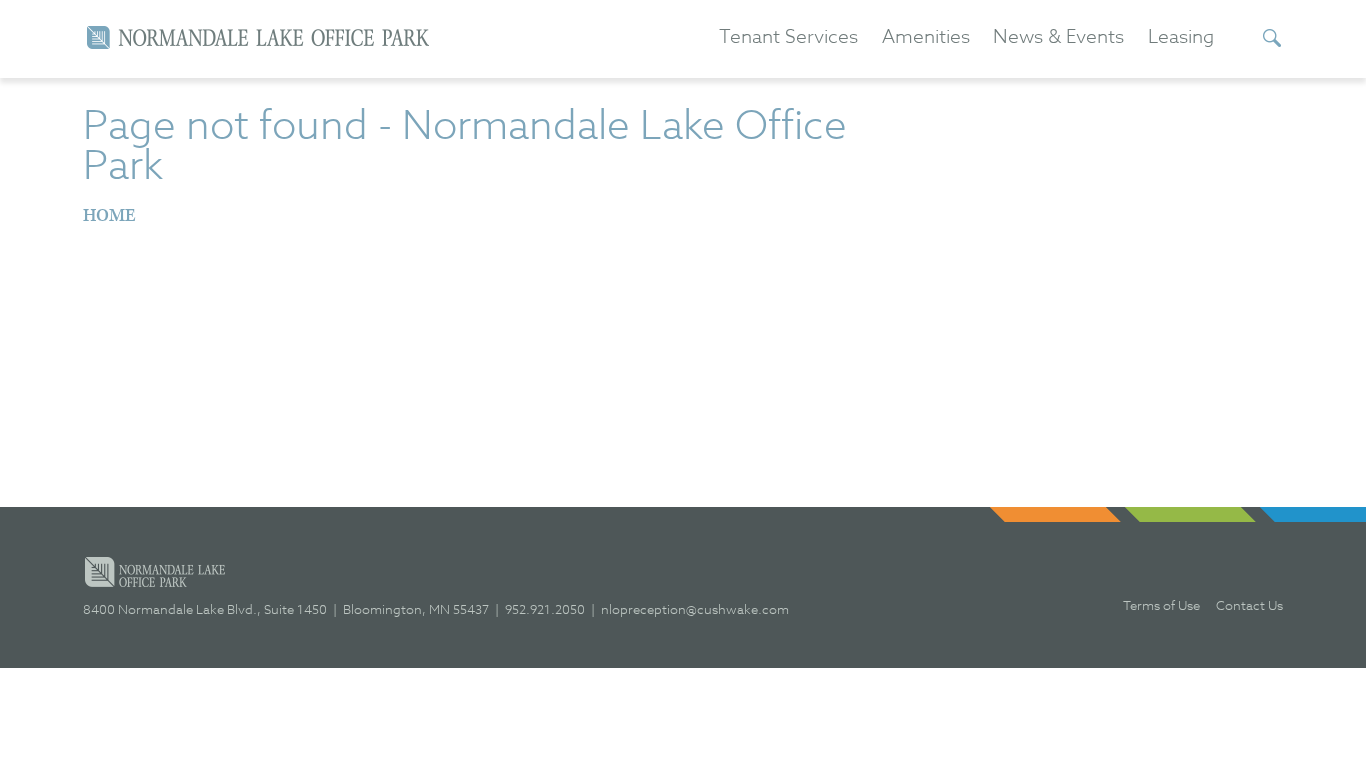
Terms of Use (1161, 605)
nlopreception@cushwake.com (695, 609)
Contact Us (1249, 605)
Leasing (1181, 37)
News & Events (1058, 37)
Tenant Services (788, 37)
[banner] (258, 37)
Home (109, 216)
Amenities (926, 37)
